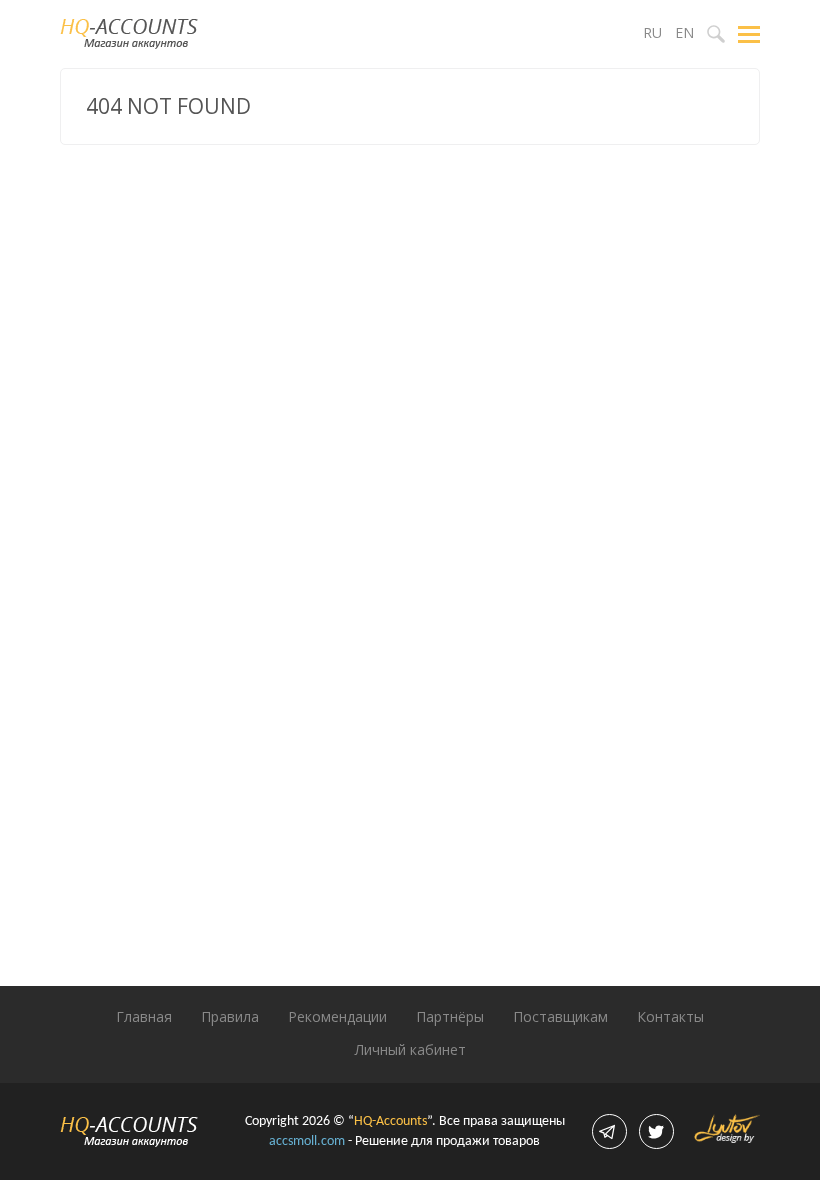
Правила (230, 1016)
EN (684, 32)
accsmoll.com (307, 1141)
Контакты (670, 1016)
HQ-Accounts (390, 1121)
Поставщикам (560, 1016)
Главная (144, 1016)
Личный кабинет (410, 1049)
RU (652, 32)
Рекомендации (337, 1016)
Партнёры (450, 1016)
